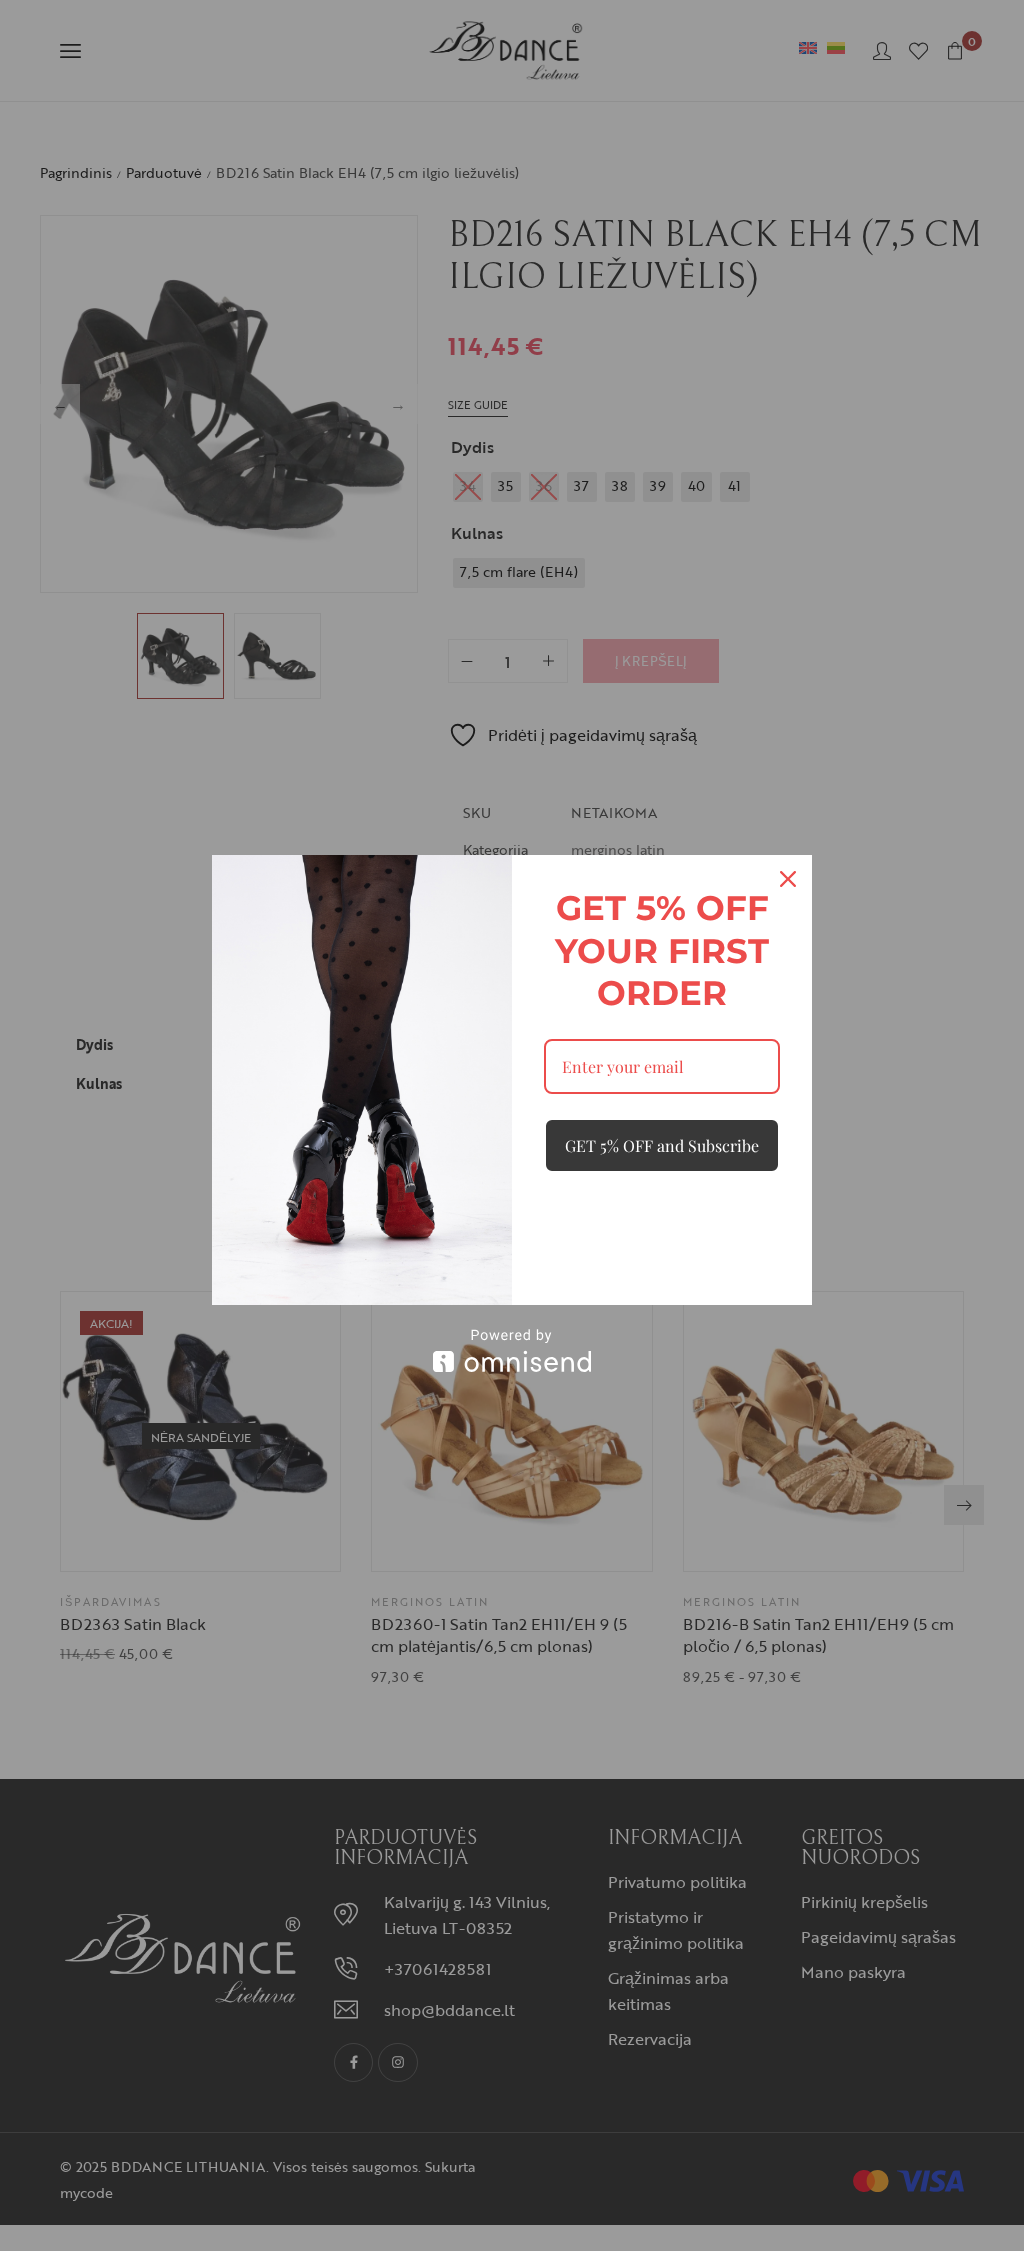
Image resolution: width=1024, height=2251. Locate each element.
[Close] (788, 879)
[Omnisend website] (512, 1350)
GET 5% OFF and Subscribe (662, 1145)
